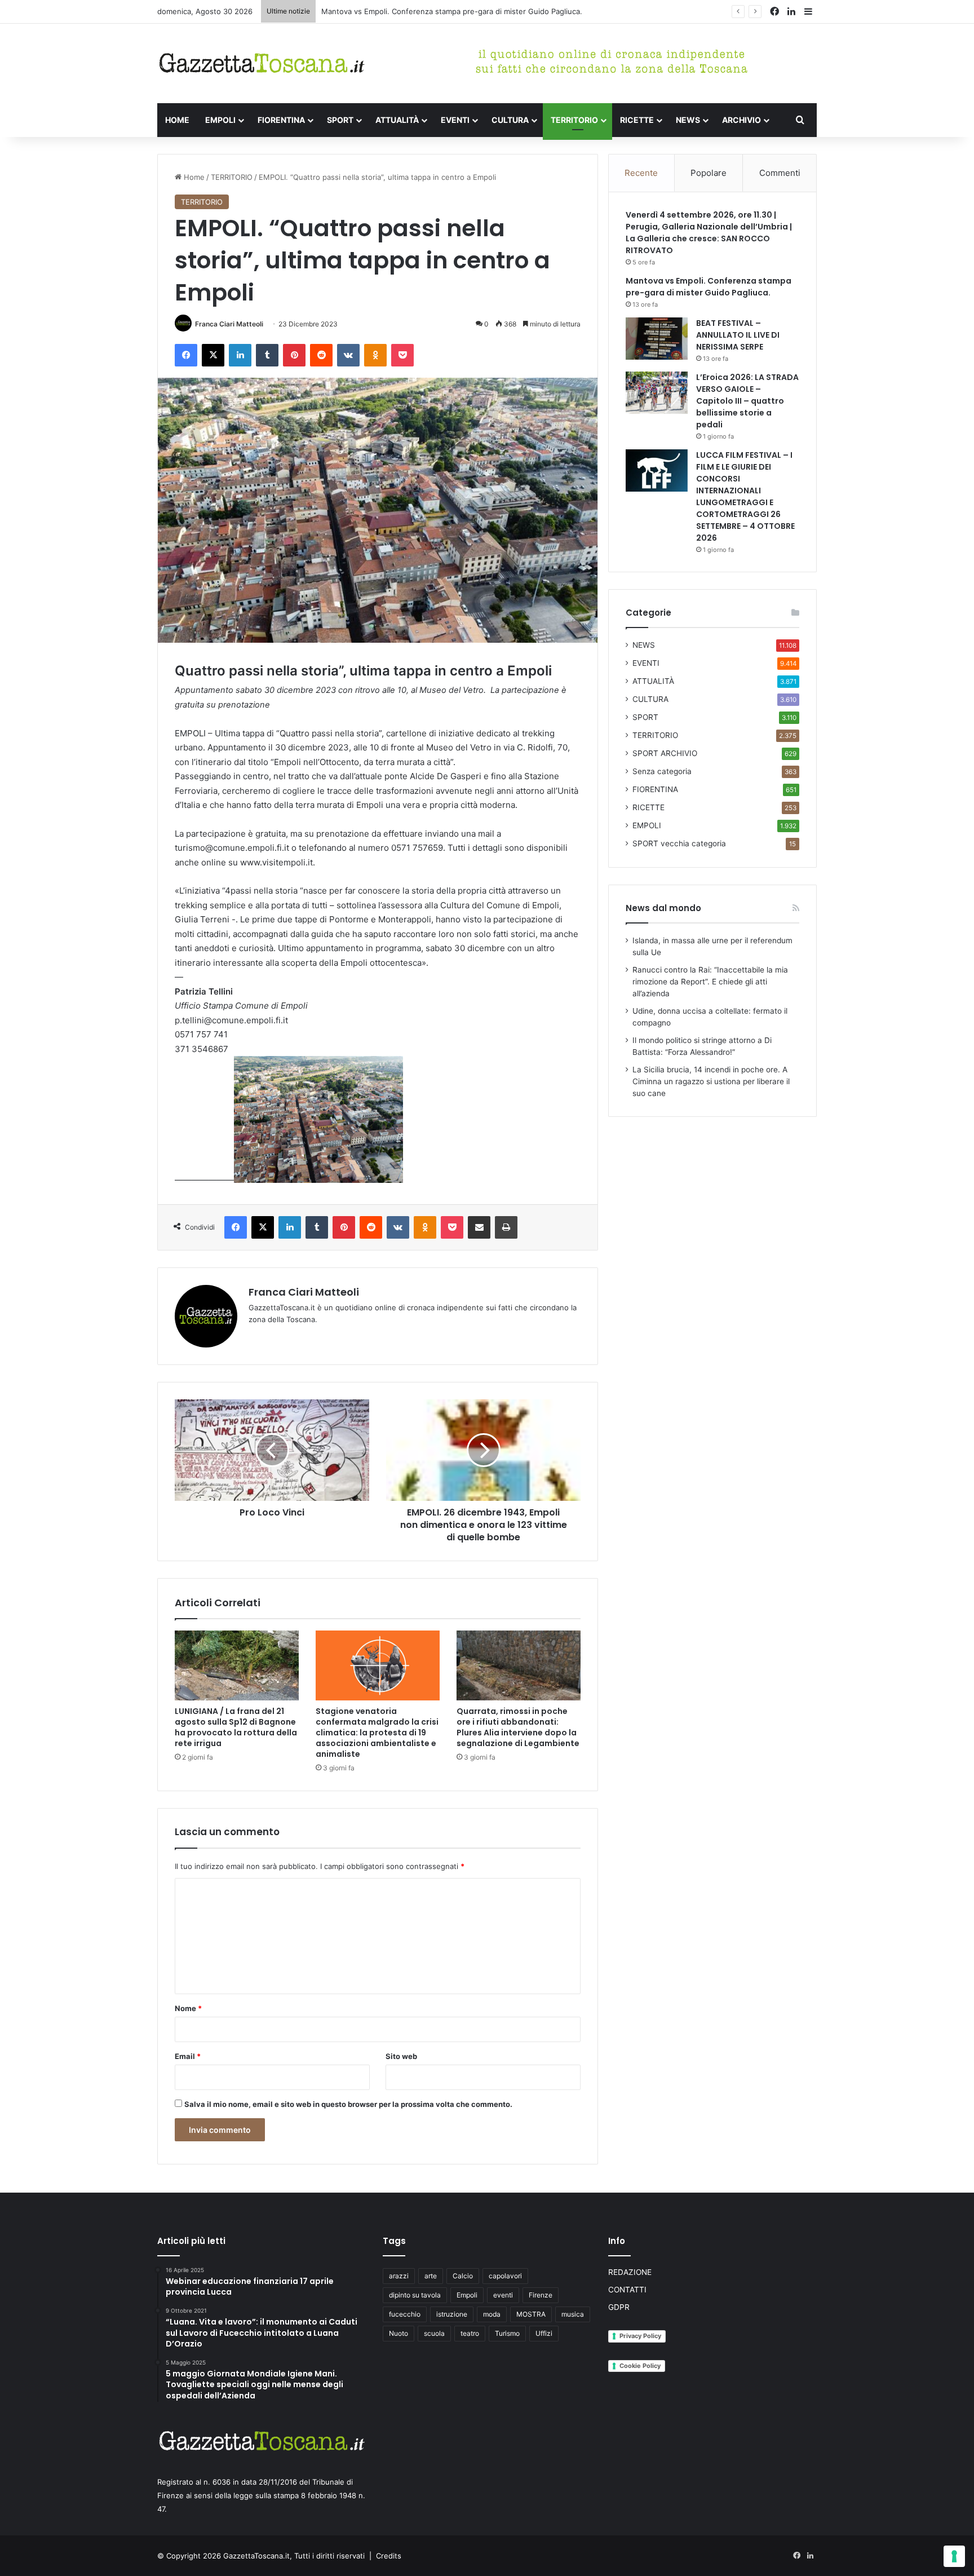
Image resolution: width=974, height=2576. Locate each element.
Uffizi (544, 2333)
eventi (503, 2295)
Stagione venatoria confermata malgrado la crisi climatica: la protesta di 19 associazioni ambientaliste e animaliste (377, 1733)
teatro (470, 2333)
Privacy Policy (640, 2336)
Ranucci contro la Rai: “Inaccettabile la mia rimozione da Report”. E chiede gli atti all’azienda (710, 982)
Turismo (507, 2333)
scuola (434, 2333)
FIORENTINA (281, 120)
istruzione (452, 2314)
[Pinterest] (294, 355)
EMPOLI (220, 120)
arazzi (399, 2276)
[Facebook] (186, 355)
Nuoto (399, 2333)
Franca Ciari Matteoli (229, 324)
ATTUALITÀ (397, 120)
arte (431, 2276)
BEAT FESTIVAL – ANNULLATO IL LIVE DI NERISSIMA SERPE (738, 335)
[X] (213, 355)
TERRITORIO (574, 120)
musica (573, 2314)
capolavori (505, 2276)
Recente (641, 173)
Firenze (541, 2295)
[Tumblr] (267, 355)
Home (193, 177)
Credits (389, 2556)
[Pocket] (402, 355)
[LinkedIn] (240, 355)
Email (188, 2056)
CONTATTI (627, 2290)
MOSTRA (531, 2314)
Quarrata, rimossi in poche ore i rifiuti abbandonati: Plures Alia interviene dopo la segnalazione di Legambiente (518, 1727)
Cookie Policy (640, 2366)
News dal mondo (663, 908)
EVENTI (455, 120)
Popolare (709, 173)
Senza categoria (662, 771)
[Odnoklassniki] (375, 355)
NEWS (688, 120)
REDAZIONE (630, 2272)
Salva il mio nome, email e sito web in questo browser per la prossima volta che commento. (348, 2104)
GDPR (619, 2307)
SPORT (340, 120)
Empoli (467, 2295)
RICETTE (637, 120)
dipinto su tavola (415, 2295)
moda (492, 2314)
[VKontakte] (348, 355)
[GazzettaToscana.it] (262, 63)
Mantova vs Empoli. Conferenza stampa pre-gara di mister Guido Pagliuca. (709, 287)
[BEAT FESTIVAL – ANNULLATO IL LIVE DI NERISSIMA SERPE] (657, 339)
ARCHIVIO (741, 120)
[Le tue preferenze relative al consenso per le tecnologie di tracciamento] (954, 2556)
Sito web (401, 2056)
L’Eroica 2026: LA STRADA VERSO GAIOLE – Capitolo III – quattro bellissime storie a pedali (747, 401)
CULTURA (510, 120)
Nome (188, 2008)
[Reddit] (321, 355)
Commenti (780, 173)
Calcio (463, 2276)
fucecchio (405, 2314)
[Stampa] (506, 1227)
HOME (177, 120)
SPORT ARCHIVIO (665, 753)
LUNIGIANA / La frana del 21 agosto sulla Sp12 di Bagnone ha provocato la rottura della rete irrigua (236, 1727)
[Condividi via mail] (479, 1227)
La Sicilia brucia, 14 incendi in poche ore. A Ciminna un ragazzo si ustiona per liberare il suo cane (711, 1081)
